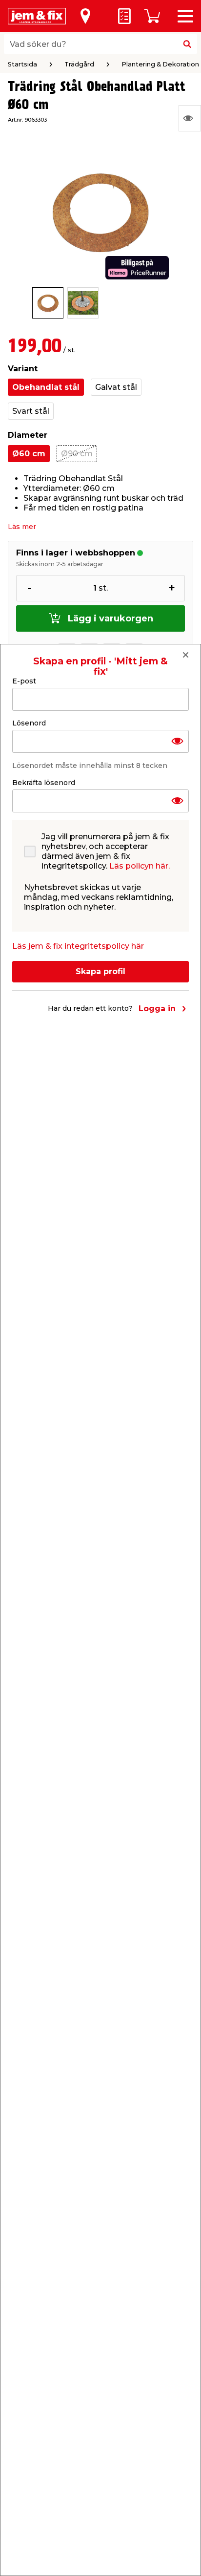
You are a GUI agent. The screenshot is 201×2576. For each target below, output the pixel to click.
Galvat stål (116, 387)
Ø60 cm (29, 454)
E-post (24, 681)
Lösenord (29, 723)
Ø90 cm (77, 454)
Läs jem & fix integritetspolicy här (78, 946)
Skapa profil (100, 971)
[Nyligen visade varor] (190, 118)
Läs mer (22, 527)
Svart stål (31, 411)
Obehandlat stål (46, 387)
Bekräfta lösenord (44, 783)
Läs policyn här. (140, 866)
